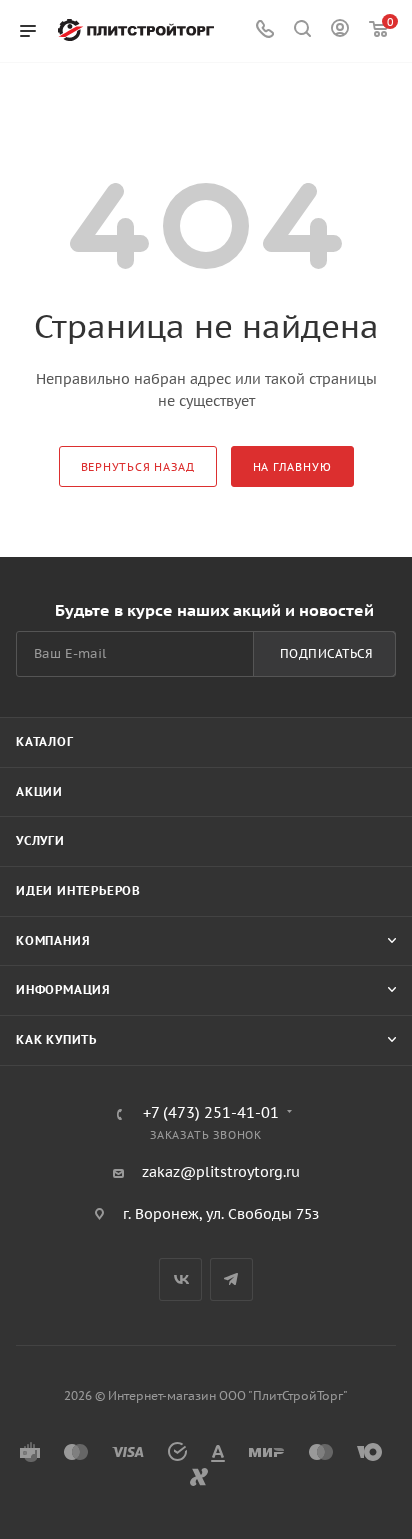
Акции (39, 791)
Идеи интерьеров (78, 890)
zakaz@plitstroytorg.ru (221, 1172)
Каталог (45, 741)
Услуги (40, 840)
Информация (63, 989)
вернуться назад (138, 467)
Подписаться (326, 653)
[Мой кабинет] (340, 31)
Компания (53, 940)
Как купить (56, 1039)
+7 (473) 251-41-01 (211, 1113)
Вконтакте (180, 1279)
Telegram (231, 1279)
